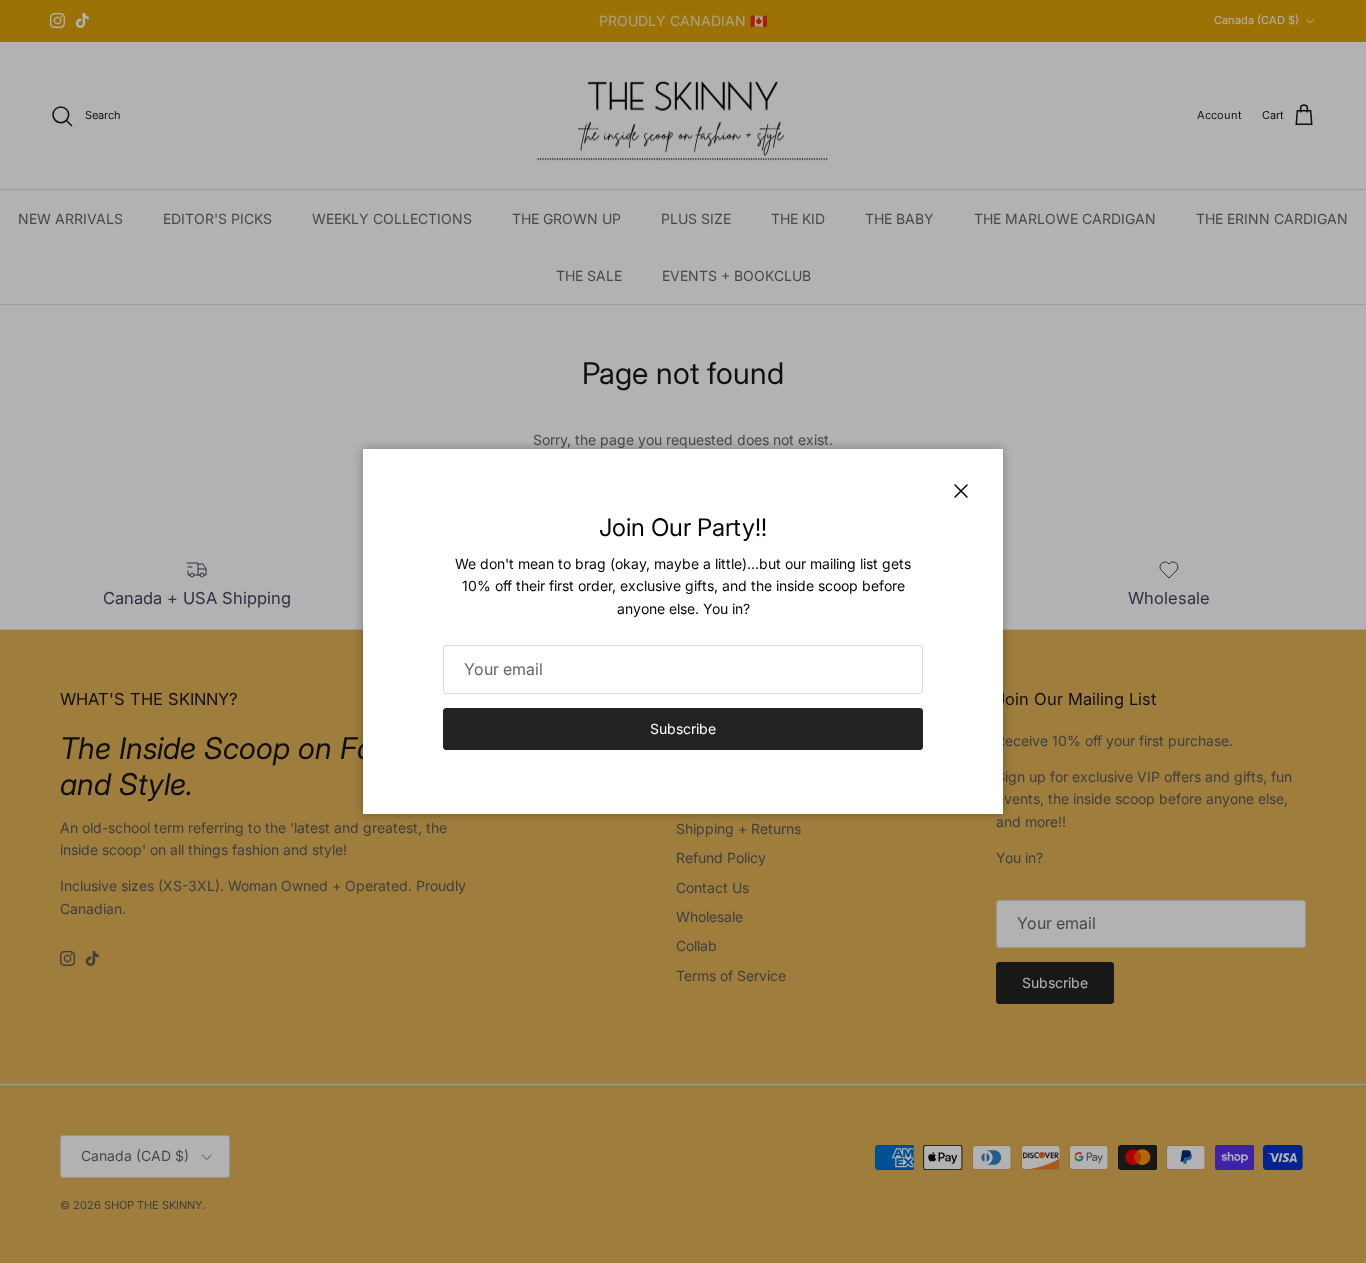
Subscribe (683, 728)
